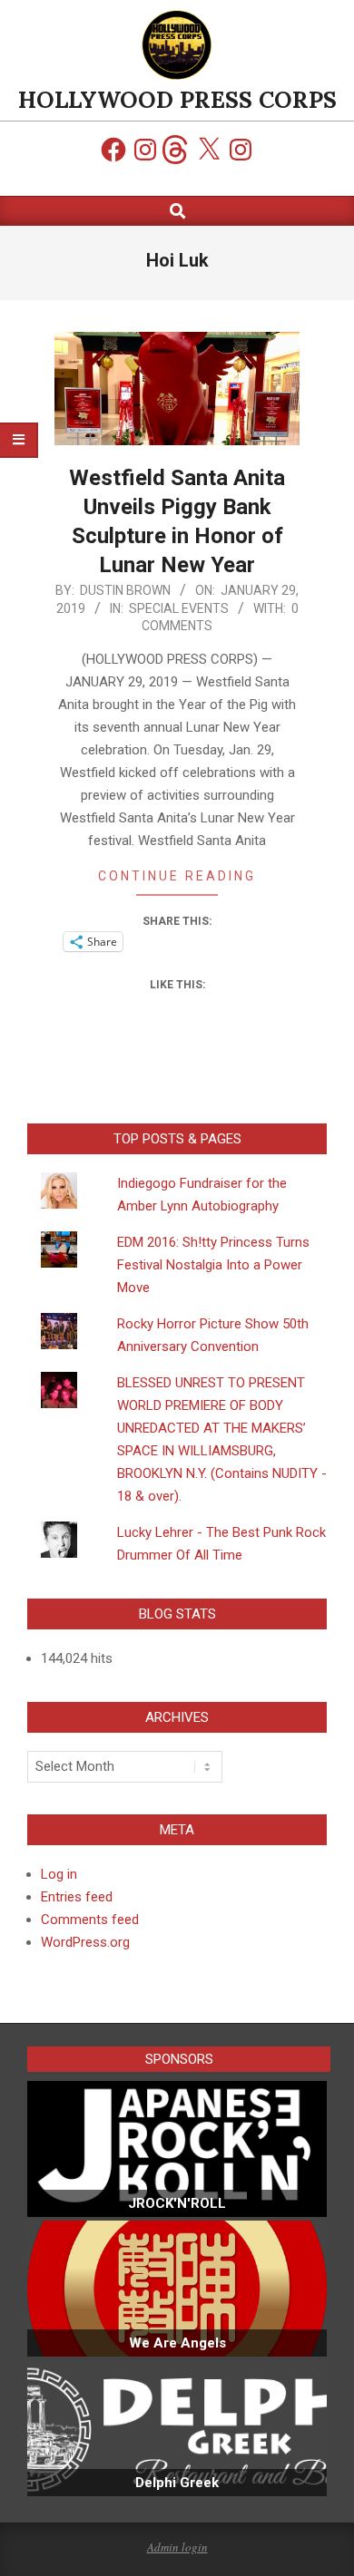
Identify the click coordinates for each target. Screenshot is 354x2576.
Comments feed (90, 1920)
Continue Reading (177, 876)
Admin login (177, 2547)
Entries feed (77, 1897)
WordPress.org (85, 1942)
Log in (59, 1874)
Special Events (179, 608)
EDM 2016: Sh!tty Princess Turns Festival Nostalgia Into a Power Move (213, 1265)
